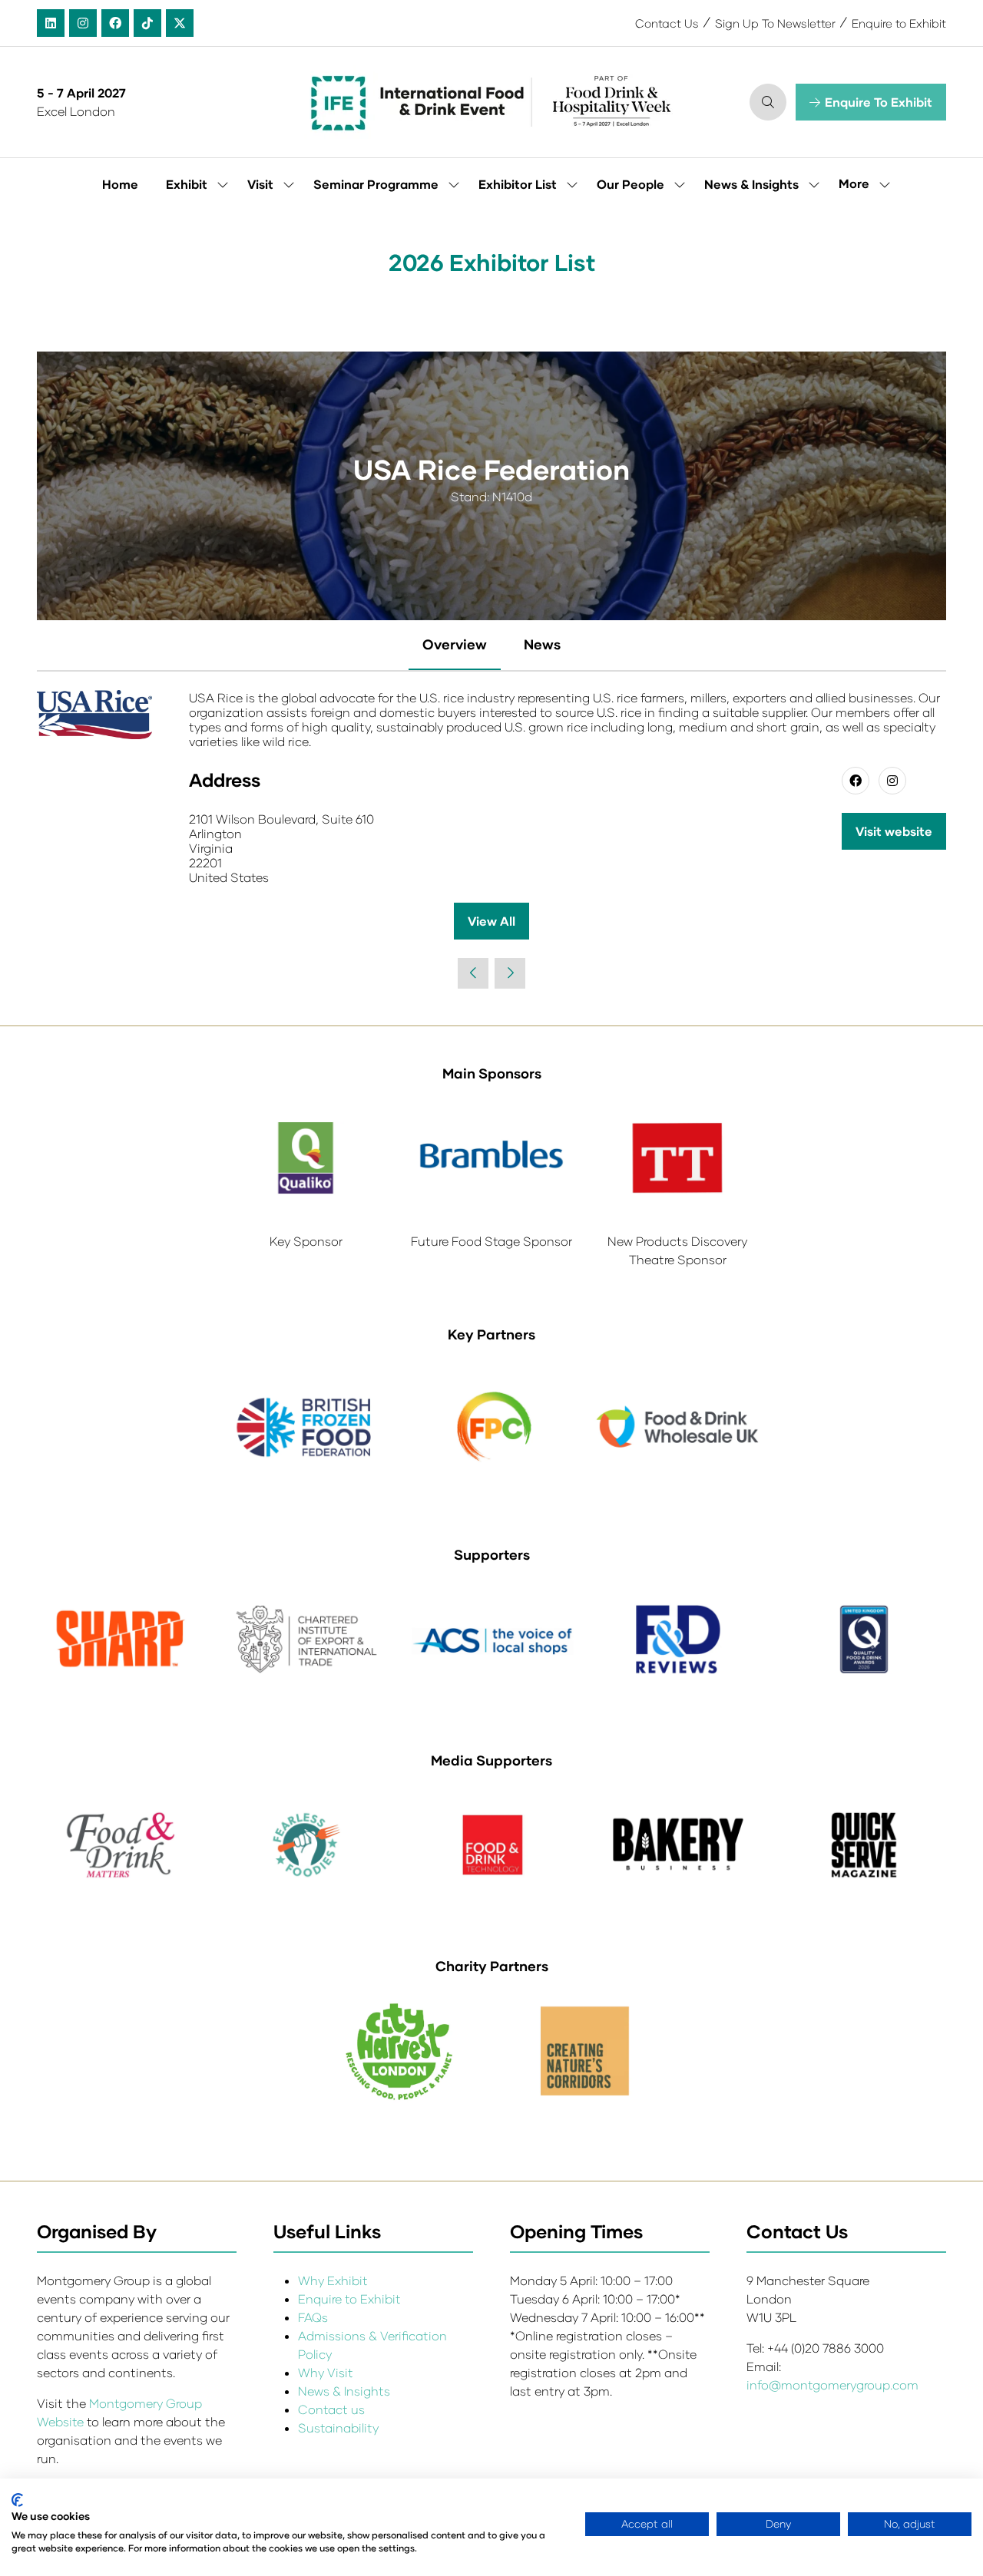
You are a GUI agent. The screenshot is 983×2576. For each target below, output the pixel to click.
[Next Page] (510, 973)
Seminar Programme (376, 184)
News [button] (542, 644)
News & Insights (751, 184)
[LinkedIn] (51, 23)
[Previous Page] (473, 973)
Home (120, 184)
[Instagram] (83, 23)
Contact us (331, 2409)
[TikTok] (147, 23)
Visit (260, 184)
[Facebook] (115, 23)
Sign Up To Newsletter (775, 23)
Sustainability (338, 2427)
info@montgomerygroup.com (832, 2384)
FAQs (313, 2317)
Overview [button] (455, 644)
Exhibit (187, 184)
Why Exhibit (333, 2280)
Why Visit (326, 2372)
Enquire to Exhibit (899, 23)
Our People (631, 184)
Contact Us (667, 23)
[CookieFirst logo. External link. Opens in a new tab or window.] (17, 2500)
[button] (768, 102)
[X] (180, 23)
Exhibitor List (518, 184)
